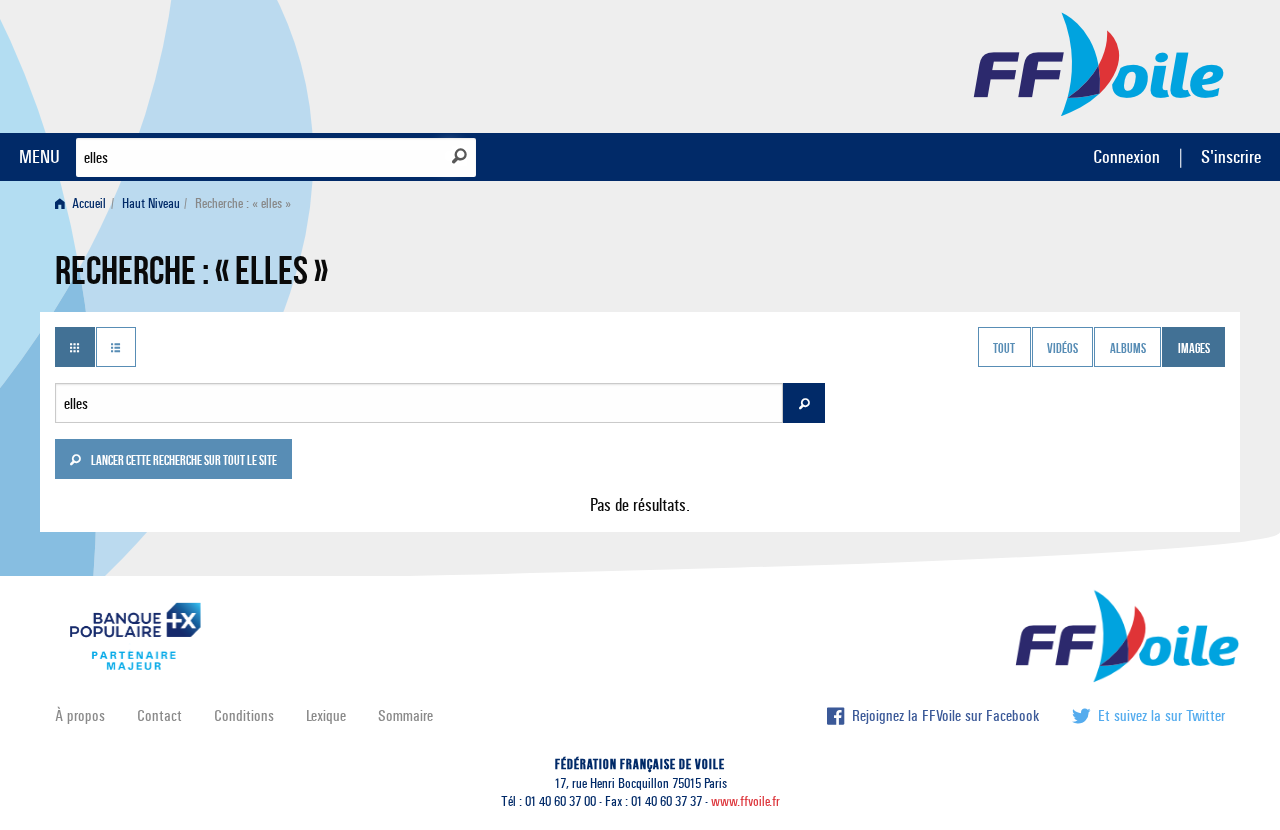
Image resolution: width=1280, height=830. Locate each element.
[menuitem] (84, 203)
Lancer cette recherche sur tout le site (183, 462)
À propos (80, 715)
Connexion (1126, 156)
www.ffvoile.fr (745, 801)
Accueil (87, 203)
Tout (1004, 349)
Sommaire (405, 715)
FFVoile (1099, 63)
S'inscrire (1231, 156)
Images (1194, 349)
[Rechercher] (459, 156)
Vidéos (1062, 349)
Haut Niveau (151, 203)
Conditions (244, 715)
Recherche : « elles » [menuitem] (243, 203)
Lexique (326, 715)
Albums (1128, 349)
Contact (159, 715)
